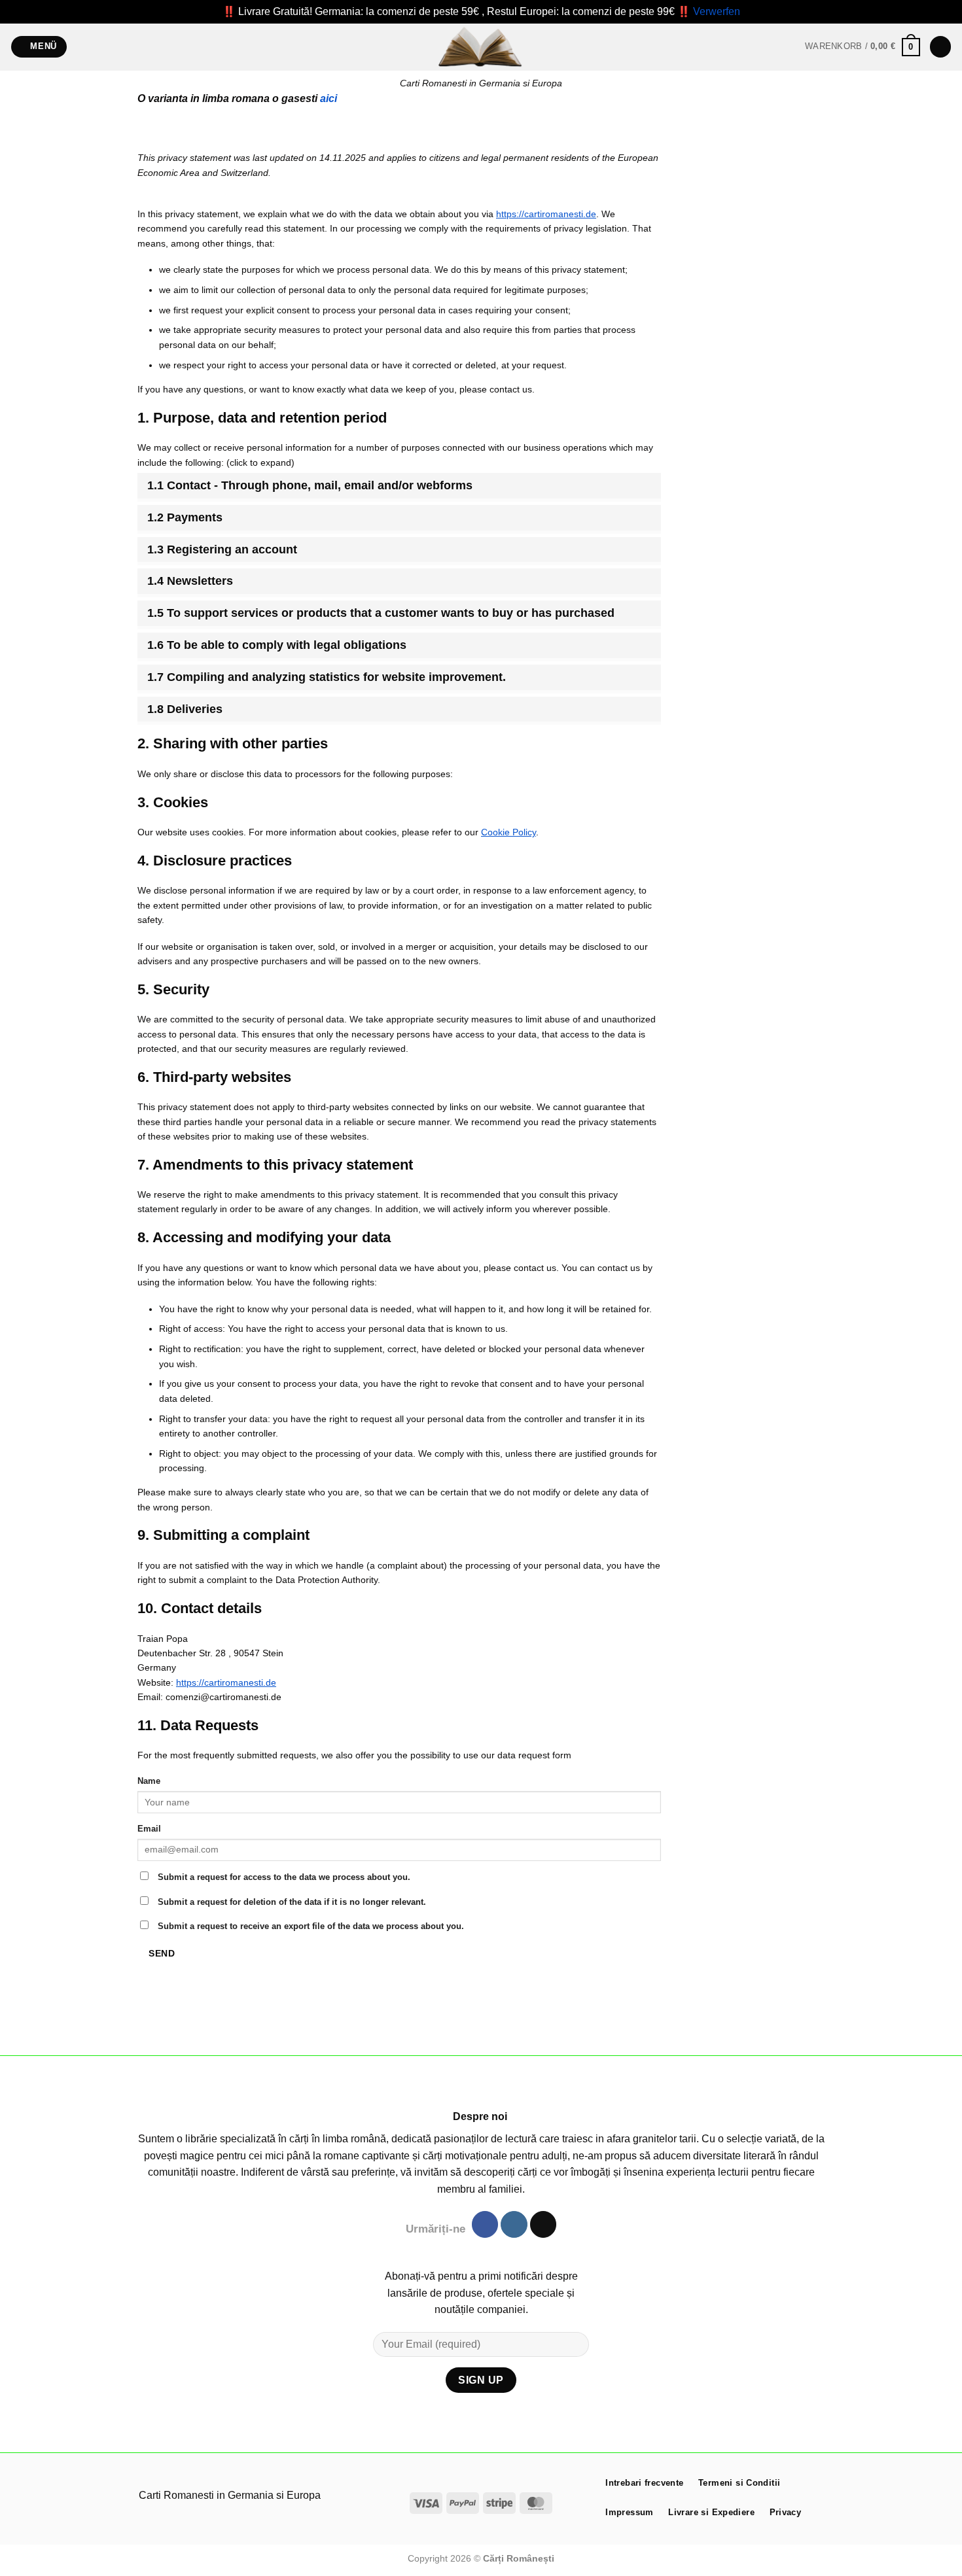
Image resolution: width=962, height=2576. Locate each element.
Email (149, 1829)
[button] (39, 47)
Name (149, 1781)
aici (329, 98)
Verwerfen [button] (717, 11)
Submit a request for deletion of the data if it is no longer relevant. (291, 1902)
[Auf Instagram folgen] (514, 2224)
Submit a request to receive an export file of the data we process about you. (310, 1926)
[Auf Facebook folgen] (485, 2224)
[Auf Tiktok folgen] (543, 2224)
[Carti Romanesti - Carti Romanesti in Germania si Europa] (481, 47)
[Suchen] (940, 47)
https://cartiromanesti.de (546, 214)
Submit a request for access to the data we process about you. (283, 1877)
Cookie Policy (508, 832)
